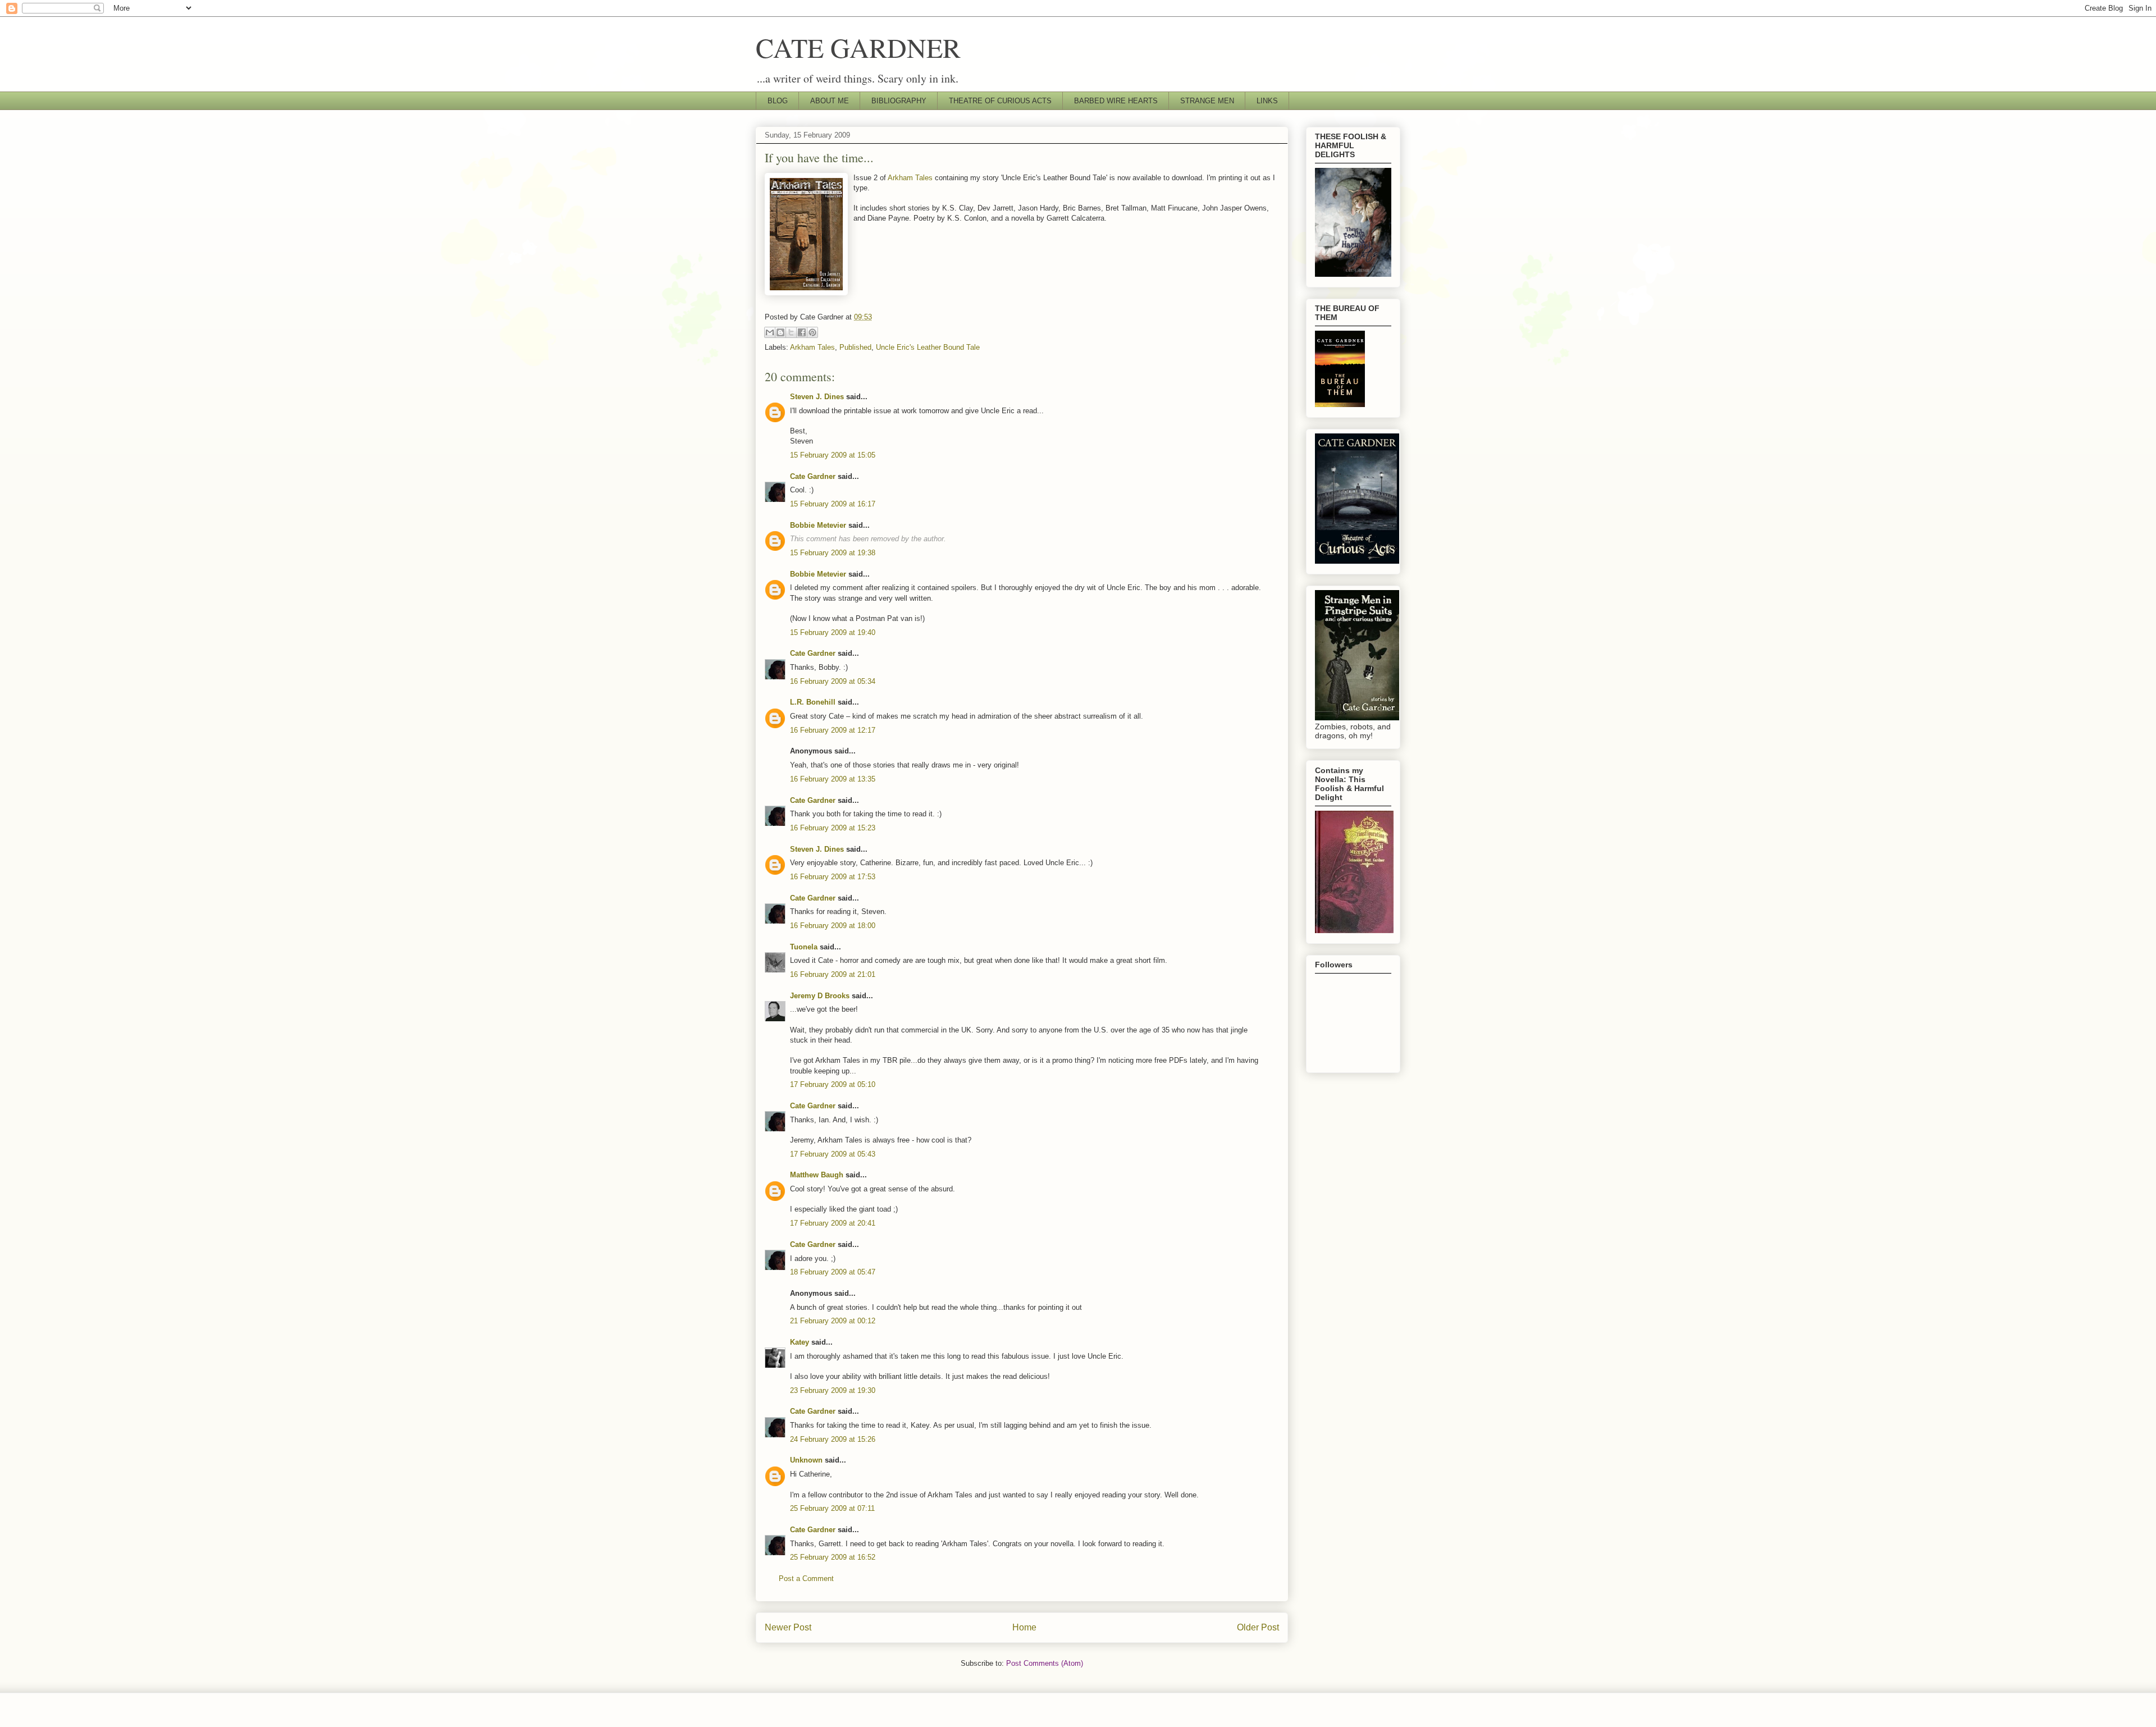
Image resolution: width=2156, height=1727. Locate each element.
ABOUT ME (830, 101)
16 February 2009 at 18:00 (833, 926)
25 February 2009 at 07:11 (832, 1508)
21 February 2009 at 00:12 (833, 1321)
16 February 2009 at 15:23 (833, 828)
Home (1024, 1627)
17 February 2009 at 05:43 (833, 1154)
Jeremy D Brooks (820, 996)
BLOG (778, 101)
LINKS (1267, 101)
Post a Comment (806, 1578)
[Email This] (770, 332)
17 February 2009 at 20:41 (833, 1223)
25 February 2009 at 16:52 (833, 1557)
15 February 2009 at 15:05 (833, 455)
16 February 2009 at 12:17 (833, 730)
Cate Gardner (813, 476)
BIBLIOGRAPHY (899, 101)
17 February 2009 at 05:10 (833, 1084)
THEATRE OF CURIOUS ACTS (1000, 101)
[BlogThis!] (780, 332)
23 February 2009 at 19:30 (833, 1390)
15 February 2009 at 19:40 (833, 632)
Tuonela (804, 947)
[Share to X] (791, 332)
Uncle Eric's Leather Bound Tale (928, 347)
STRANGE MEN (1207, 101)
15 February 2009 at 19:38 (833, 553)
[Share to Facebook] (802, 332)
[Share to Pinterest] (812, 332)
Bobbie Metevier (818, 525)
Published (855, 347)
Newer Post (788, 1627)
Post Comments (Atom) (1045, 1663)
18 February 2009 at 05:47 (833, 1272)
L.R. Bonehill (813, 702)
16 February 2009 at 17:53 (833, 877)
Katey (800, 1342)
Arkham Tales (910, 178)
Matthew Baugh (817, 1175)
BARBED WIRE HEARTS (1116, 101)
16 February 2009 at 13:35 (833, 779)
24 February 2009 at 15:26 (833, 1439)
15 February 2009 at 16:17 (833, 504)
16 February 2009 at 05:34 (833, 681)
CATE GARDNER (858, 47)
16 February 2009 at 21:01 (833, 974)
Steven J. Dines (817, 397)
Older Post (1258, 1627)
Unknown (806, 1460)
